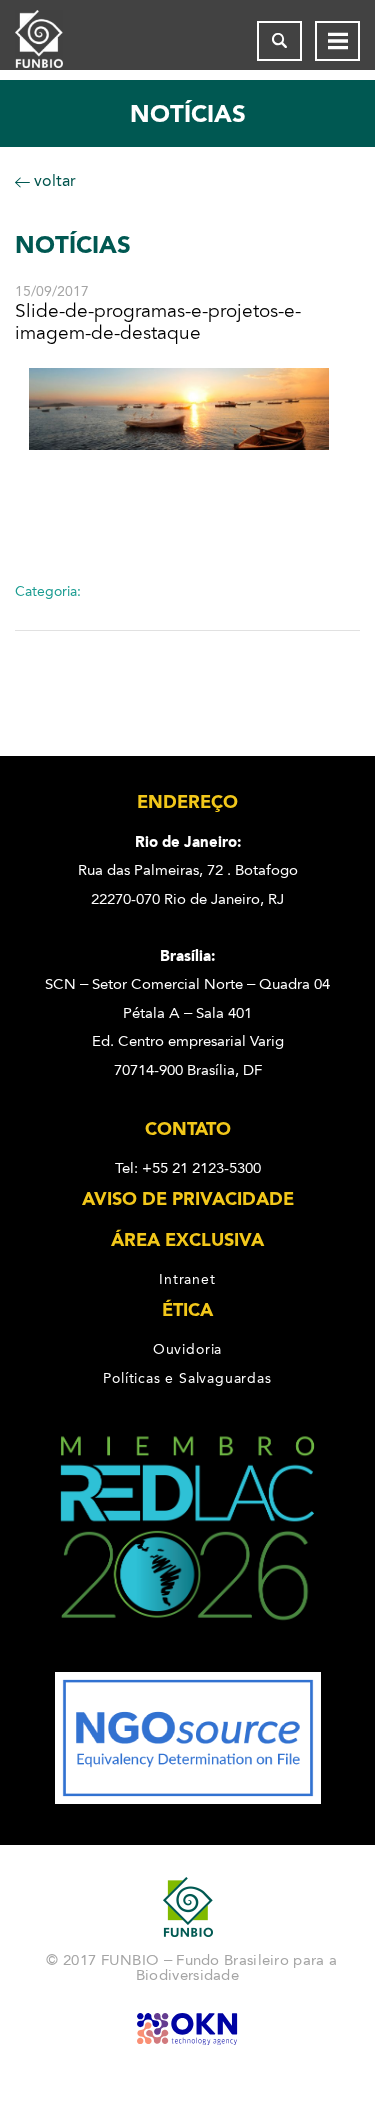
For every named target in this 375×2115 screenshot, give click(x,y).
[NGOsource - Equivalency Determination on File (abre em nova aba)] (188, 1799)
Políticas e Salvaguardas (187, 1378)
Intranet (187, 1279)
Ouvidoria (187, 1349)
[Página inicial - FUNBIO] (55, 41)
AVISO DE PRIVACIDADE (188, 1199)
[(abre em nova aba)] (187, 1658)
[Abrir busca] (279, 41)
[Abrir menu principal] (337, 41)
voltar (53, 180)
